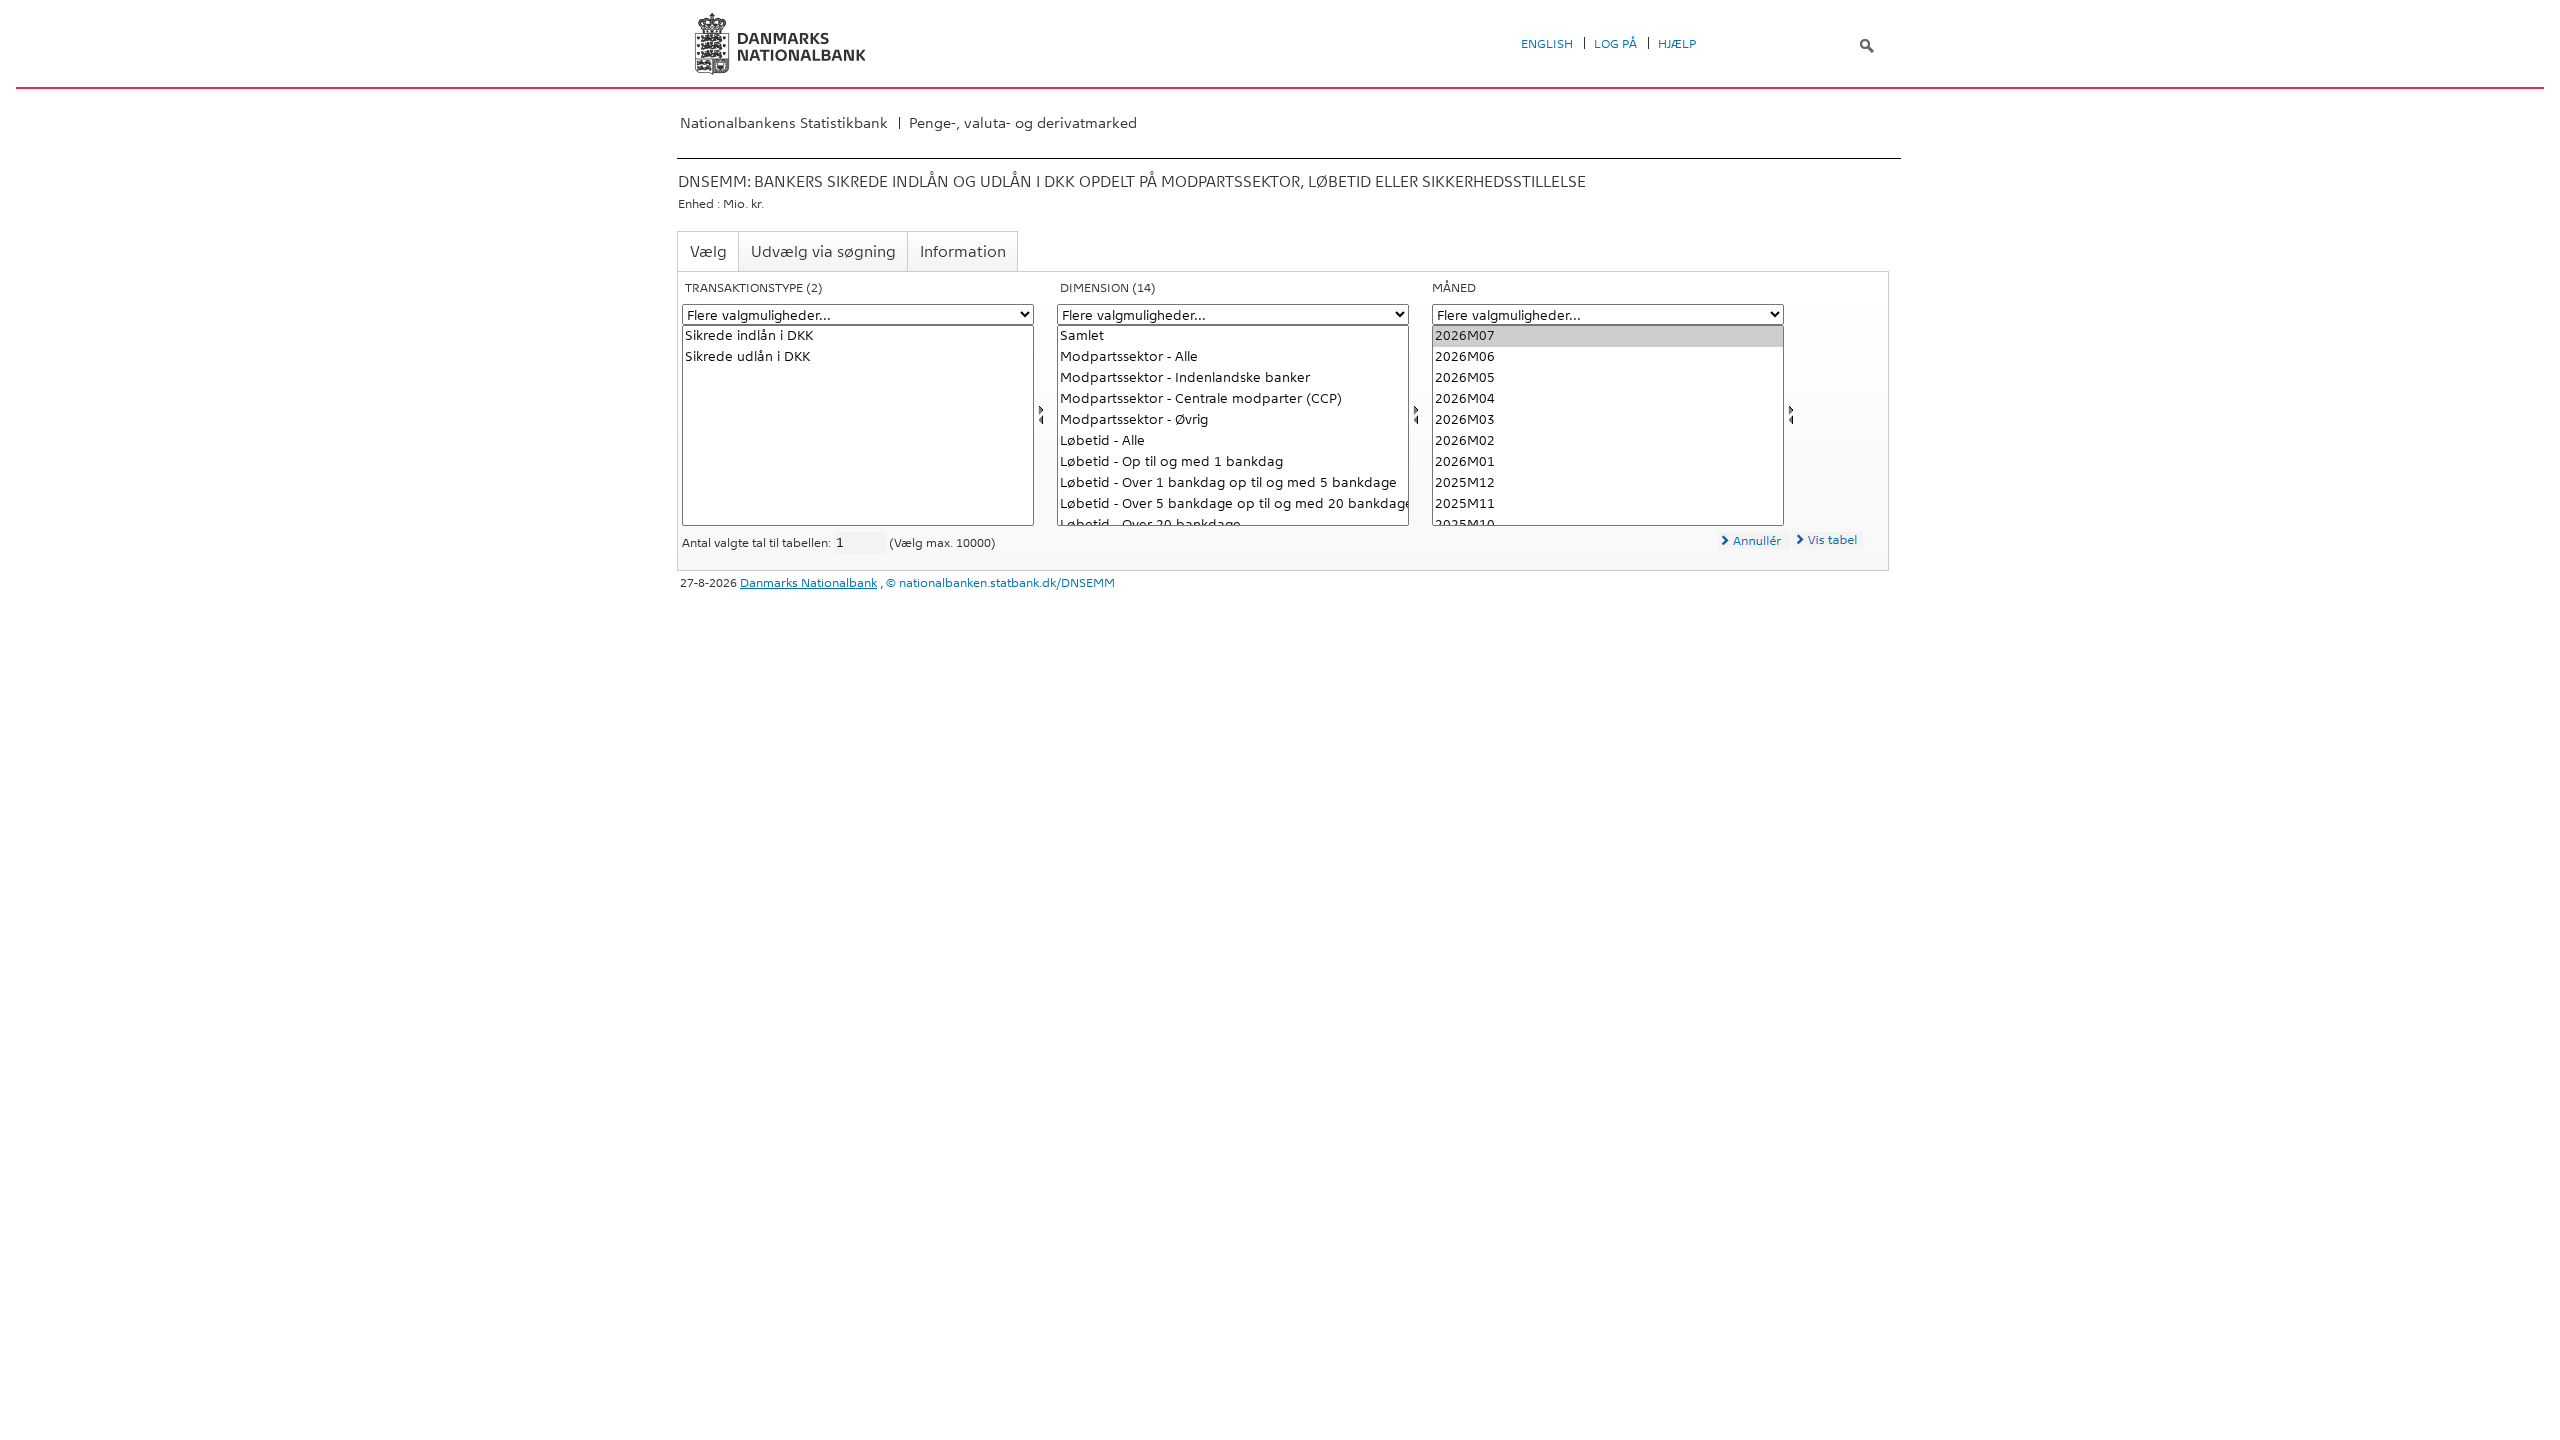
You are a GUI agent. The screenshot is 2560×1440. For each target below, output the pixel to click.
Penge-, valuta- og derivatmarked (1023, 123)
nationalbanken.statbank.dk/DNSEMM (1007, 583)
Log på (1615, 44)
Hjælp (1677, 44)
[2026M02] (1608, 441)
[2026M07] (1608, 336)
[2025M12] (1608, 483)
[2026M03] (1608, 420)
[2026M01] (1608, 462)
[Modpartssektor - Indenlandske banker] (1233, 378)
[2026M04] (1608, 399)
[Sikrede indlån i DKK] (858, 336)
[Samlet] (1233, 336)
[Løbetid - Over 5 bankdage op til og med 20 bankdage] (1233, 504)
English (1547, 44)
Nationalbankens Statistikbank (784, 123)
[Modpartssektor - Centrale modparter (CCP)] (1233, 399)
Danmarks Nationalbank (808, 583)
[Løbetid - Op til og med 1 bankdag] (1233, 462)
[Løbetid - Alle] (1233, 441)
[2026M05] (1608, 378)
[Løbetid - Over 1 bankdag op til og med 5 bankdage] (1233, 483)
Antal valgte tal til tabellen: (758, 543)
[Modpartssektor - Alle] (1233, 357)
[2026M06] (1608, 357)
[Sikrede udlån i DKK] (858, 357)
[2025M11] (1608, 504)
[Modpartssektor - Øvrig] (1233, 420)
